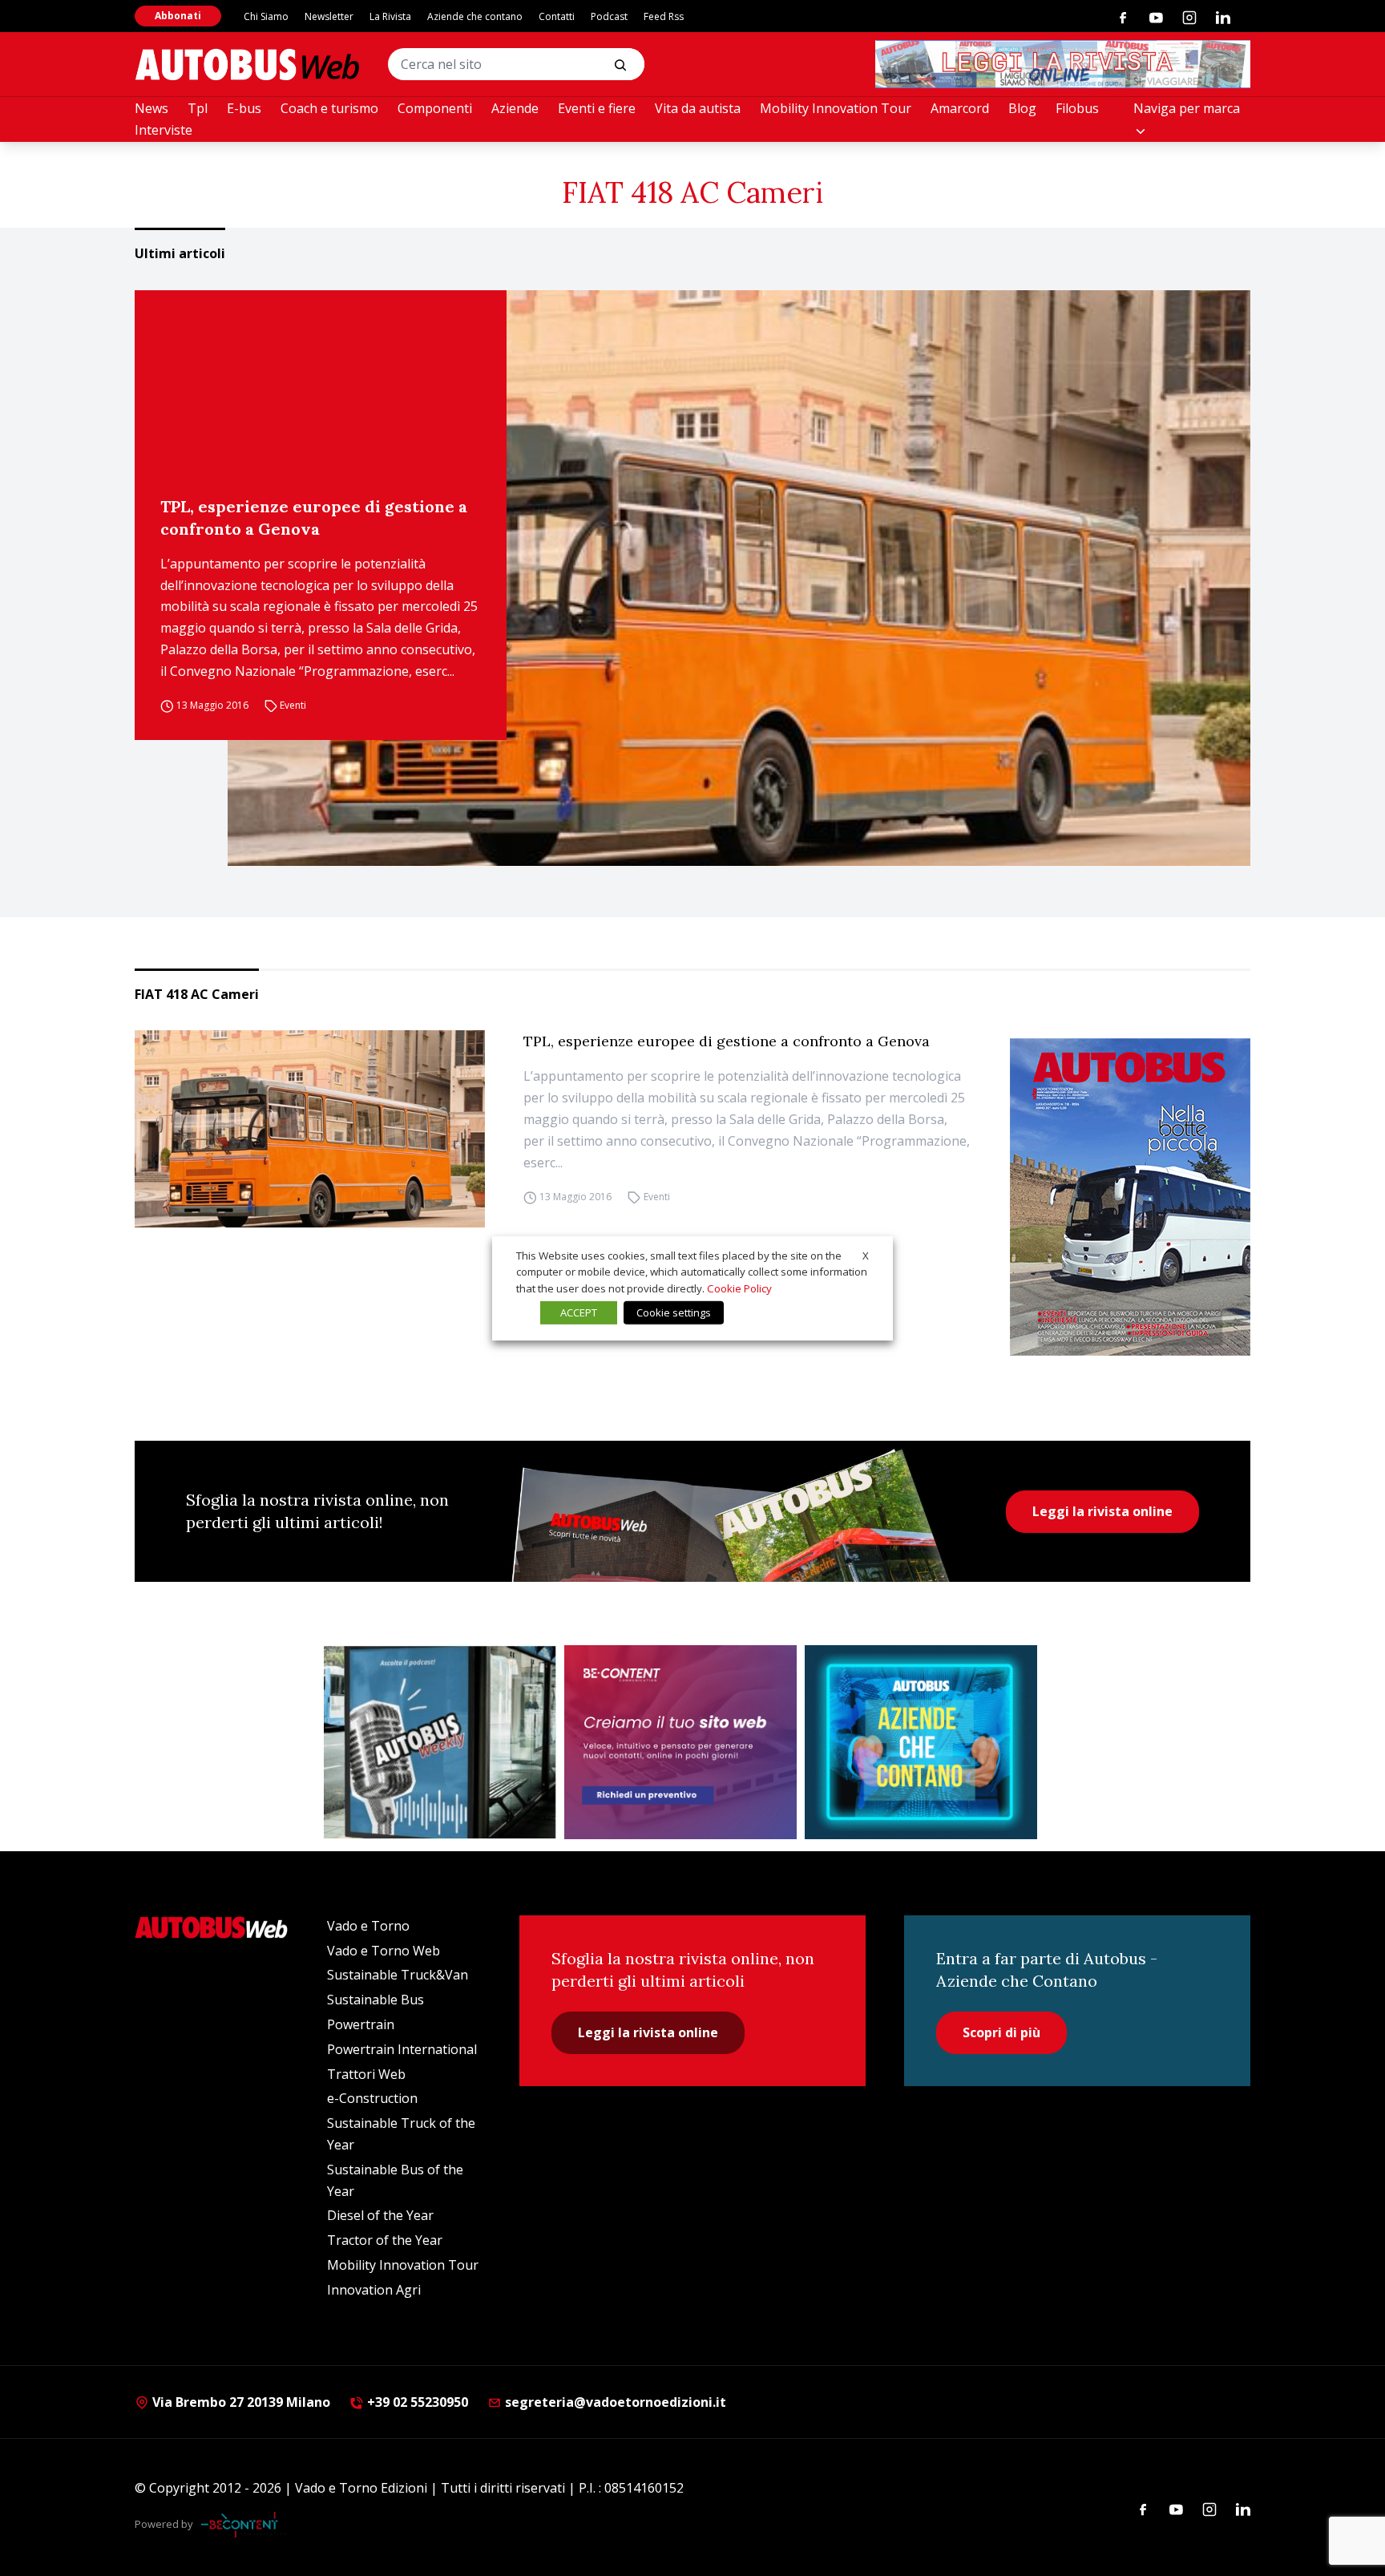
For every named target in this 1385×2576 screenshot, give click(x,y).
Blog (1022, 108)
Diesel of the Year (380, 2215)
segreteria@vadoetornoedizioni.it (616, 2402)
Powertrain (361, 2024)
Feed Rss (664, 16)
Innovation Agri (374, 2290)
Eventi (293, 706)
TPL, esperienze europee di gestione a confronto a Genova (314, 518)
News (151, 108)
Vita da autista (698, 108)
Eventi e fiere (597, 108)
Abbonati (178, 16)
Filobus (1077, 108)
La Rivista (390, 16)
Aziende (515, 108)
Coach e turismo (329, 108)
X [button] (866, 1255)
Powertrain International (402, 2049)
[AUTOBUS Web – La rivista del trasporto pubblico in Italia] (247, 65)
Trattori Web (366, 2074)
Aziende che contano (475, 16)
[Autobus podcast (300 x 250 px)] (440, 1742)
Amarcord (960, 108)
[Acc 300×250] (921, 1742)
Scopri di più (1001, 2032)
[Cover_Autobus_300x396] (1130, 1197)
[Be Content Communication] (244, 2525)
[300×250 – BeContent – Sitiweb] (680, 1742)
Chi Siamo (266, 16)
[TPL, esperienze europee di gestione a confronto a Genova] (739, 578)
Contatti (557, 16)
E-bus (244, 108)
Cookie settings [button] (674, 1312)
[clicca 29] (1063, 64)
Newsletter (329, 16)
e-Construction (372, 2098)
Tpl (198, 108)
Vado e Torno (368, 1926)
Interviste (164, 130)
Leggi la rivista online (1102, 1511)
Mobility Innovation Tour (836, 108)
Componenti (435, 108)
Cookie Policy (739, 1288)
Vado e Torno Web (384, 1951)
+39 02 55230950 (416, 2402)
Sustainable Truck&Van (398, 1975)
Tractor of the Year (385, 2240)
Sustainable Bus (376, 2000)
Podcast (609, 16)
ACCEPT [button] (579, 1312)
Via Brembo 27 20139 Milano (240, 2402)
